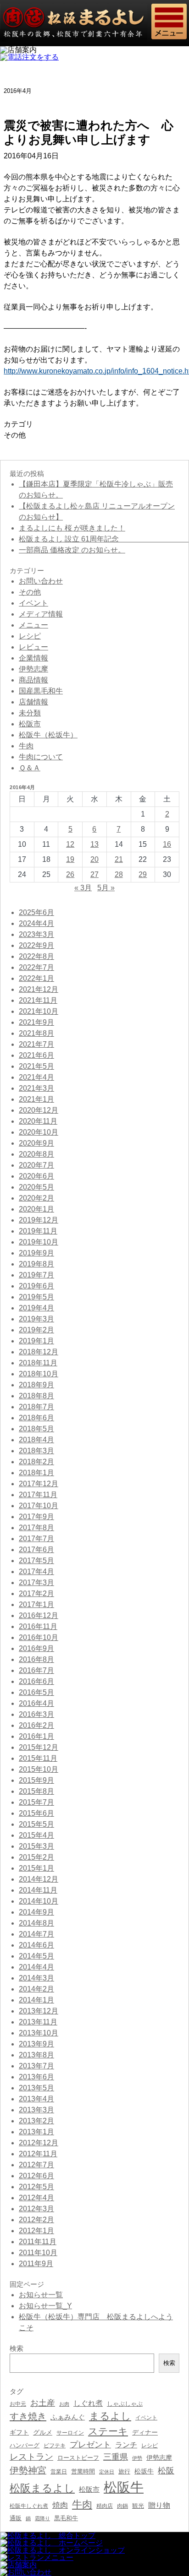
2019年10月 (39, 1242)
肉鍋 (122, 2506)
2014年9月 (36, 1912)
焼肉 (60, 2505)
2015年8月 (36, 1791)
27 (94, 874)
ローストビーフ (78, 2458)
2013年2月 (36, 2121)
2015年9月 (36, 1780)
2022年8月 (36, 956)
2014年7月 (36, 1934)
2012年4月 (36, 2198)
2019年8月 (36, 1264)
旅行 (124, 2471)
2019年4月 (36, 1308)
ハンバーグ (25, 2445)
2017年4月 (36, 1572)
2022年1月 (36, 978)
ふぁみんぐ (68, 2417)
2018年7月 (36, 1407)
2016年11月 (38, 1626)
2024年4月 (36, 923)
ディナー (145, 2432)
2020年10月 (39, 1132)
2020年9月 (36, 1143)
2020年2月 (36, 1198)
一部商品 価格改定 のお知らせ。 (72, 550)
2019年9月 (36, 1253)
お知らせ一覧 (41, 2295)
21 (119, 859)
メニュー (33, 625)
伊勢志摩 (33, 669)
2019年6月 (36, 1286)
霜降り (42, 2518)
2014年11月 (38, 1890)
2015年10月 (39, 1769)
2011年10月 (38, 2253)
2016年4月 (36, 1703)
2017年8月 (36, 1528)
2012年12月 (39, 2143)
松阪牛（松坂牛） (48, 735)
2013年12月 (39, 2011)
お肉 (64, 2404)
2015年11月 (38, 1758)
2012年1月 (36, 2231)
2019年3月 (36, 1319)
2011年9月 (36, 2264)
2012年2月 (36, 2220)
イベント (33, 603)
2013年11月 (38, 2022)
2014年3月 (36, 1978)
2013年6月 (36, 2077)
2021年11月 (38, 1000)
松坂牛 (144, 2471)
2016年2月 (36, 1725)
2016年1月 (36, 1736)
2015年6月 (36, 1813)
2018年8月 (36, 1396)
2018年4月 (36, 1440)
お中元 (18, 2404)
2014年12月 (39, 1879)
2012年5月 (36, 2187)
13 (94, 844)
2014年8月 (36, 1923)
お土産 (43, 2403)
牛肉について (41, 757)
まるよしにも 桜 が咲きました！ (72, 528)
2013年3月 (36, 2110)
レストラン (31, 2457)
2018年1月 (36, 1473)
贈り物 (159, 2505)
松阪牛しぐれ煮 (29, 2506)
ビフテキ (55, 2446)
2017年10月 (39, 1506)
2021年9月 (36, 1022)
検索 (169, 2363)
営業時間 (83, 2471)
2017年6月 (36, 1550)
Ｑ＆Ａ (30, 768)
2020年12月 (39, 1110)
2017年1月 (36, 1605)
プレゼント (90, 2445)
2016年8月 (36, 1659)
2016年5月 (36, 1692)
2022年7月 (36, 967)
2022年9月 (36, 945)
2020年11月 (38, 1121)
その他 (15, 435)
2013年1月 (36, 2132)
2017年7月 (36, 1539)
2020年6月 (36, 1176)
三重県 (116, 2457)
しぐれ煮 (88, 2403)
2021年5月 (36, 1066)
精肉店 (105, 2506)
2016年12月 (39, 1615)
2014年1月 (36, 2000)
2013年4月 (36, 2099)
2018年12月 (39, 1352)
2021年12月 (39, 989)
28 (119, 874)
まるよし (110, 2416)
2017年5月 (36, 1561)
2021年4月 (36, 1077)
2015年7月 (36, 1802)
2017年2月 (36, 1594)
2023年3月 (36, 934)
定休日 (107, 2472)
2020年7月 (36, 1165)
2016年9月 (36, 1648)
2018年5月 (36, 1429)
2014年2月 (36, 1989)
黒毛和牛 (66, 2518)
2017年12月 (39, 1484)
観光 (138, 2506)
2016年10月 (39, 1637)
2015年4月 (36, 1835)
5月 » (106, 888)
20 (94, 859)
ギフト (19, 2432)
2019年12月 (39, 1220)
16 (167, 844)
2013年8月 (36, 2055)
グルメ (43, 2433)
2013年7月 (36, 2066)
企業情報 (33, 658)
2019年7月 (36, 1275)
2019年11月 (38, 1231)
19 (70, 859)
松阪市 (30, 724)
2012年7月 (36, 2165)
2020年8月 (36, 1154)
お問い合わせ (41, 581)
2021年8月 (36, 1033)
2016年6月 (36, 1681)
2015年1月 (36, 1868)
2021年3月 (36, 1088)
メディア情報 (41, 614)
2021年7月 (36, 1044)
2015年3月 (36, 1846)
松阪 (166, 2471)
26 (70, 874)
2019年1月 (36, 1341)
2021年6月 (36, 1055)
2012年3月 (36, 2209)
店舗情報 (33, 702)
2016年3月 (36, 1714)
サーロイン (70, 2433)
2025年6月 (36, 912)
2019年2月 (36, 1330)
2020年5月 (36, 1187)
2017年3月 (36, 1583)
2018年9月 (36, 1385)
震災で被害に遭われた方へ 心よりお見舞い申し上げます (89, 133)
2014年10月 (39, 1901)
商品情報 (33, 680)
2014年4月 (36, 1967)
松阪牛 (124, 2487)
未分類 (30, 713)
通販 (16, 2518)
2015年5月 (36, 1824)
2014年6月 (36, 1945)
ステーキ (108, 2431)
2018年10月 (39, 1374)
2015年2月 (36, 1857)
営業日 (59, 2471)
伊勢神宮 (28, 2470)
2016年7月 (36, 1670)
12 (70, 844)
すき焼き (28, 2416)
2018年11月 (38, 1363)
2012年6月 (36, 2176)
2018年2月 (36, 1462)
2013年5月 (36, 2088)
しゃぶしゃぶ (125, 2404)
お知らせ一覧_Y (45, 2306)
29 (143, 874)
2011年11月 (38, 2242)
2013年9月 (36, 2044)
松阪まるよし (42, 2488)
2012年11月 (38, 2154)
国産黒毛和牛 (41, 691)
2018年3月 (36, 1451)
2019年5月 (36, 1297)
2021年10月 (39, 1011)
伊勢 (137, 2458)
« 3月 (83, 888)
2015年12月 (39, 1747)
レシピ (30, 636)
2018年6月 (36, 1418)
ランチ (126, 2445)
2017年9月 (36, 1517)
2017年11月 (38, 1495)
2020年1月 (36, 1209)
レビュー (33, 647)
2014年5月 (36, 1956)
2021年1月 (36, 1099)
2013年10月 (39, 2033)
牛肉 (26, 746)
